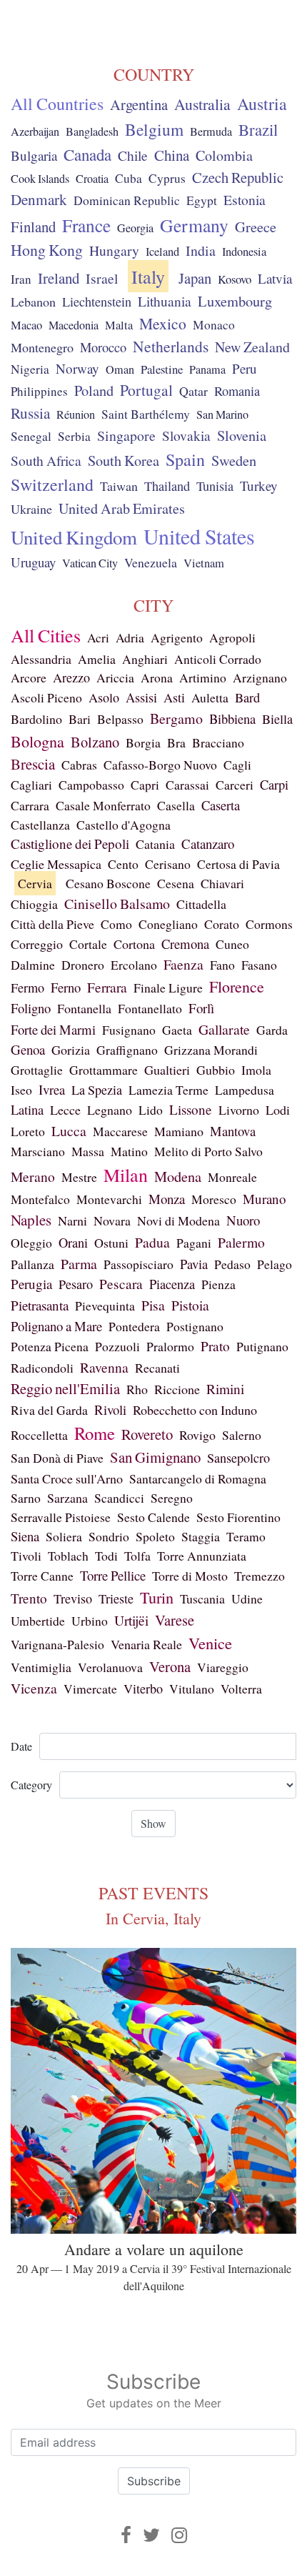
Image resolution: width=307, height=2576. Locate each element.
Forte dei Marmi (53, 1029)
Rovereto (147, 1434)
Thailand (167, 486)
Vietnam (204, 563)
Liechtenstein (97, 302)
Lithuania (165, 301)
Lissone (191, 1109)
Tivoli (26, 1556)
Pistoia (190, 1305)
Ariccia (115, 677)
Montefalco (40, 1199)
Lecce (65, 1110)
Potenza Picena (50, 1346)
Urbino (90, 1621)
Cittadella (201, 904)
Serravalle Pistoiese (61, 1517)
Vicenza (34, 1688)
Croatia (92, 179)
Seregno (172, 1498)
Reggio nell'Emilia (65, 1388)
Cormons (269, 924)
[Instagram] (179, 2535)
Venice (210, 1643)
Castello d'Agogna (124, 825)
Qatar (193, 391)
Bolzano (95, 742)
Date (21, 1746)
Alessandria (41, 659)
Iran (21, 279)
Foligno (31, 1008)
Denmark (39, 199)
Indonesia (244, 252)
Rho (137, 1389)
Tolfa (137, 1556)
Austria (262, 104)
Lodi (278, 1110)
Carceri (235, 785)
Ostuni (111, 1243)
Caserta (221, 805)
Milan (126, 1175)
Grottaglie (37, 1070)
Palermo (241, 1242)
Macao (26, 325)
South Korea (124, 461)
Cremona (185, 944)
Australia (202, 104)
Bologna (37, 741)
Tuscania (202, 1598)
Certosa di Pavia (238, 864)
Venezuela (151, 562)
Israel (102, 278)
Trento (29, 1598)
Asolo (104, 697)
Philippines (39, 391)
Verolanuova (110, 1667)
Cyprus (167, 178)
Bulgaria (34, 155)
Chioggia (34, 904)
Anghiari (145, 659)
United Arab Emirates (122, 508)
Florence (237, 986)
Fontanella (84, 1008)
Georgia (135, 228)
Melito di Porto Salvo (208, 1151)
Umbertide (38, 1621)
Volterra (241, 1689)
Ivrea (52, 1089)
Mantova (233, 1131)
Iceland (162, 252)
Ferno (66, 987)
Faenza (183, 964)
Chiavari (222, 883)
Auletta (210, 697)
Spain (185, 459)
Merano (33, 1177)
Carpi (274, 785)
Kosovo (235, 279)
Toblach (68, 1556)
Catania (155, 844)
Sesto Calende (153, 1517)
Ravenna (104, 1367)
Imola (256, 1070)
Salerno (242, 1435)
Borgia (143, 742)
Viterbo (143, 1689)
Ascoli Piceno (46, 697)
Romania (237, 391)
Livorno (239, 1110)
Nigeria (30, 369)
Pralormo (170, 1346)
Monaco (214, 325)
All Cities (46, 635)
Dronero (83, 965)
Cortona (134, 944)
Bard (247, 697)
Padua (152, 1242)
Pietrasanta (40, 1305)
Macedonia (74, 325)
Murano (265, 1199)
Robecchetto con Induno (195, 1410)
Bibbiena (232, 718)
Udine (247, 1598)
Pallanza (32, 1264)
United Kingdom (74, 537)
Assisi (141, 697)
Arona (157, 677)
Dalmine (33, 965)
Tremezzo (260, 1576)
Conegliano (168, 924)
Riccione (177, 1389)
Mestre (79, 1177)
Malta (119, 325)
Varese (175, 1620)
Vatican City (90, 563)
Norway (77, 368)
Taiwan (119, 486)
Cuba (129, 178)
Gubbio (216, 1070)
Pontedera (134, 1326)
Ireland (59, 278)
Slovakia (186, 436)
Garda (272, 1030)
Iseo (21, 1090)
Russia (30, 413)
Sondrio (109, 1536)
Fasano (259, 965)
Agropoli (232, 637)
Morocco (103, 347)
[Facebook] (126, 2535)
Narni (72, 1220)
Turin (157, 1597)
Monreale (232, 1177)
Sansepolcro (238, 1458)
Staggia (201, 1536)
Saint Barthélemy (146, 414)
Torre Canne (42, 1576)
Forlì (201, 1008)
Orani (73, 1243)
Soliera (64, 1536)
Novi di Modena (178, 1220)
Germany (194, 225)
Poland (94, 391)
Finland (33, 227)
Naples (31, 1220)
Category (31, 1785)
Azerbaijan (35, 131)
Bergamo (176, 718)
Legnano (110, 1110)
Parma (79, 1264)
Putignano (262, 1346)
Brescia (33, 764)
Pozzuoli (117, 1346)
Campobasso (91, 785)
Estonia (245, 200)
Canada (87, 154)
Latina (27, 1109)
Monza (167, 1199)
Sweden (234, 460)
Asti (174, 697)
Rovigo (197, 1435)
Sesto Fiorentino (238, 1517)
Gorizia (71, 1050)
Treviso (73, 1598)
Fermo (27, 988)
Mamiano (179, 1131)
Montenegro (42, 347)
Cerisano (168, 864)
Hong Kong (47, 250)
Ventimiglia (41, 1667)
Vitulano (192, 1689)
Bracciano (218, 742)
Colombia (224, 155)
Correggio (37, 944)
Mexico (163, 323)
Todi (106, 1556)
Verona (170, 1666)
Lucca (69, 1131)
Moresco (214, 1199)
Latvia (275, 278)
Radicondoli (42, 1368)
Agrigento (177, 637)
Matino (129, 1151)
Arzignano (260, 677)
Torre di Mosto (190, 1576)
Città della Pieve (52, 924)
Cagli (237, 765)
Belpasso (120, 719)
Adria (130, 637)
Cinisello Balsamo (117, 904)
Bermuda (211, 131)
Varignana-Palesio (57, 1644)
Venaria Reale (146, 1644)
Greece (256, 227)
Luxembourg (235, 301)
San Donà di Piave (57, 1458)
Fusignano (129, 1030)
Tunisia (215, 486)
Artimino (203, 677)
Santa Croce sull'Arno (67, 1478)
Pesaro (76, 1284)
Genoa (28, 1049)
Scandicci (119, 1498)
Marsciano (38, 1151)
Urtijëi (131, 1620)
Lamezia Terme (168, 1090)
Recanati (157, 1368)
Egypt (202, 200)
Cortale (88, 944)
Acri (98, 637)
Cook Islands (40, 179)
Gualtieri (167, 1070)
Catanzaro (208, 844)
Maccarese (120, 1131)
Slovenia (242, 436)
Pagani (194, 1243)
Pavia (194, 1264)
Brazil (258, 129)
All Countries (57, 104)
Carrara (30, 805)
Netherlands (171, 346)
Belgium (154, 129)
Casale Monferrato (103, 805)
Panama (207, 369)
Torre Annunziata (202, 1556)
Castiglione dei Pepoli (70, 844)
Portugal (146, 390)
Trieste (116, 1598)
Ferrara (107, 987)
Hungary (114, 250)
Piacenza (172, 1284)
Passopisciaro (139, 1264)
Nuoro (243, 1220)
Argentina (139, 104)
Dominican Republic (127, 200)
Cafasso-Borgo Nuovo (160, 765)
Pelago (275, 1264)
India (201, 250)
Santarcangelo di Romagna (198, 1478)
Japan (195, 278)
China (172, 155)
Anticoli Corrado (218, 659)
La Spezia (97, 1090)
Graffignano (127, 1050)
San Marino (222, 414)
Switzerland (52, 484)
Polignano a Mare (56, 1326)
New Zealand (252, 347)
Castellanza (40, 825)
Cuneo (232, 944)
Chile (133, 155)
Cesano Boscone (108, 883)
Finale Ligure (168, 988)
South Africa (46, 460)
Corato (222, 924)
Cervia (35, 883)
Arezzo (71, 677)
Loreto (28, 1131)
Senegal (31, 436)
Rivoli (110, 1409)
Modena (178, 1177)
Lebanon (33, 302)
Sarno (26, 1498)
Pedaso (232, 1264)
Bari (80, 719)
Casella (176, 805)
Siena (25, 1536)
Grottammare (104, 1070)
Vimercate (90, 1689)
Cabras (79, 765)
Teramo (246, 1536)
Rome (95, 1433)
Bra (176, 742)
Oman (120, 369)
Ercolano (134, 965)
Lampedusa (245, 1090)
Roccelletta (39, 1435)
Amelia (97, 659)
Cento (123, 864)
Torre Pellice (113, 1575)
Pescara (121, 1284)
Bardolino (36, 719)
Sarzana (67, 1498)
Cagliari (31, 785)
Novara (112, 1220)
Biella (277, 719)
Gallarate (224, 1029)
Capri (145, 785)
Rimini (225, 1388)
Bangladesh (92, 131)
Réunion (76, 414)
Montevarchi (109, 1199)
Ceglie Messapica (56, 864)
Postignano (195, 1326)
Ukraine (31, 509)
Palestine (162, 369)
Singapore (126, 436)
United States (199, 536)
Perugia (31, 1284)
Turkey (259, 486)
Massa (88, 1151)
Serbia (74, 436)
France (86, 225)
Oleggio (31, 1243)
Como (116, 924)
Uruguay (33, 562)
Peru (244, 368)
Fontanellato (150, 1008)
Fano (222, 965)
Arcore (29, 677)
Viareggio (223, 1667)
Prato (215, 1346)
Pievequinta (105, 1306)
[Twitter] (151, 2535)
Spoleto (155, 1536)
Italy (148, 276)
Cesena (176, 883)
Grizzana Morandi (211, 1050)
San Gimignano (155, 1457)
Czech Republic (238, 177)
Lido (151, 1110)
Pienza (218, 1284)
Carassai (187, 785)
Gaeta (177, 1030)
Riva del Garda (49, 1410)
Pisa (153, 1305)
